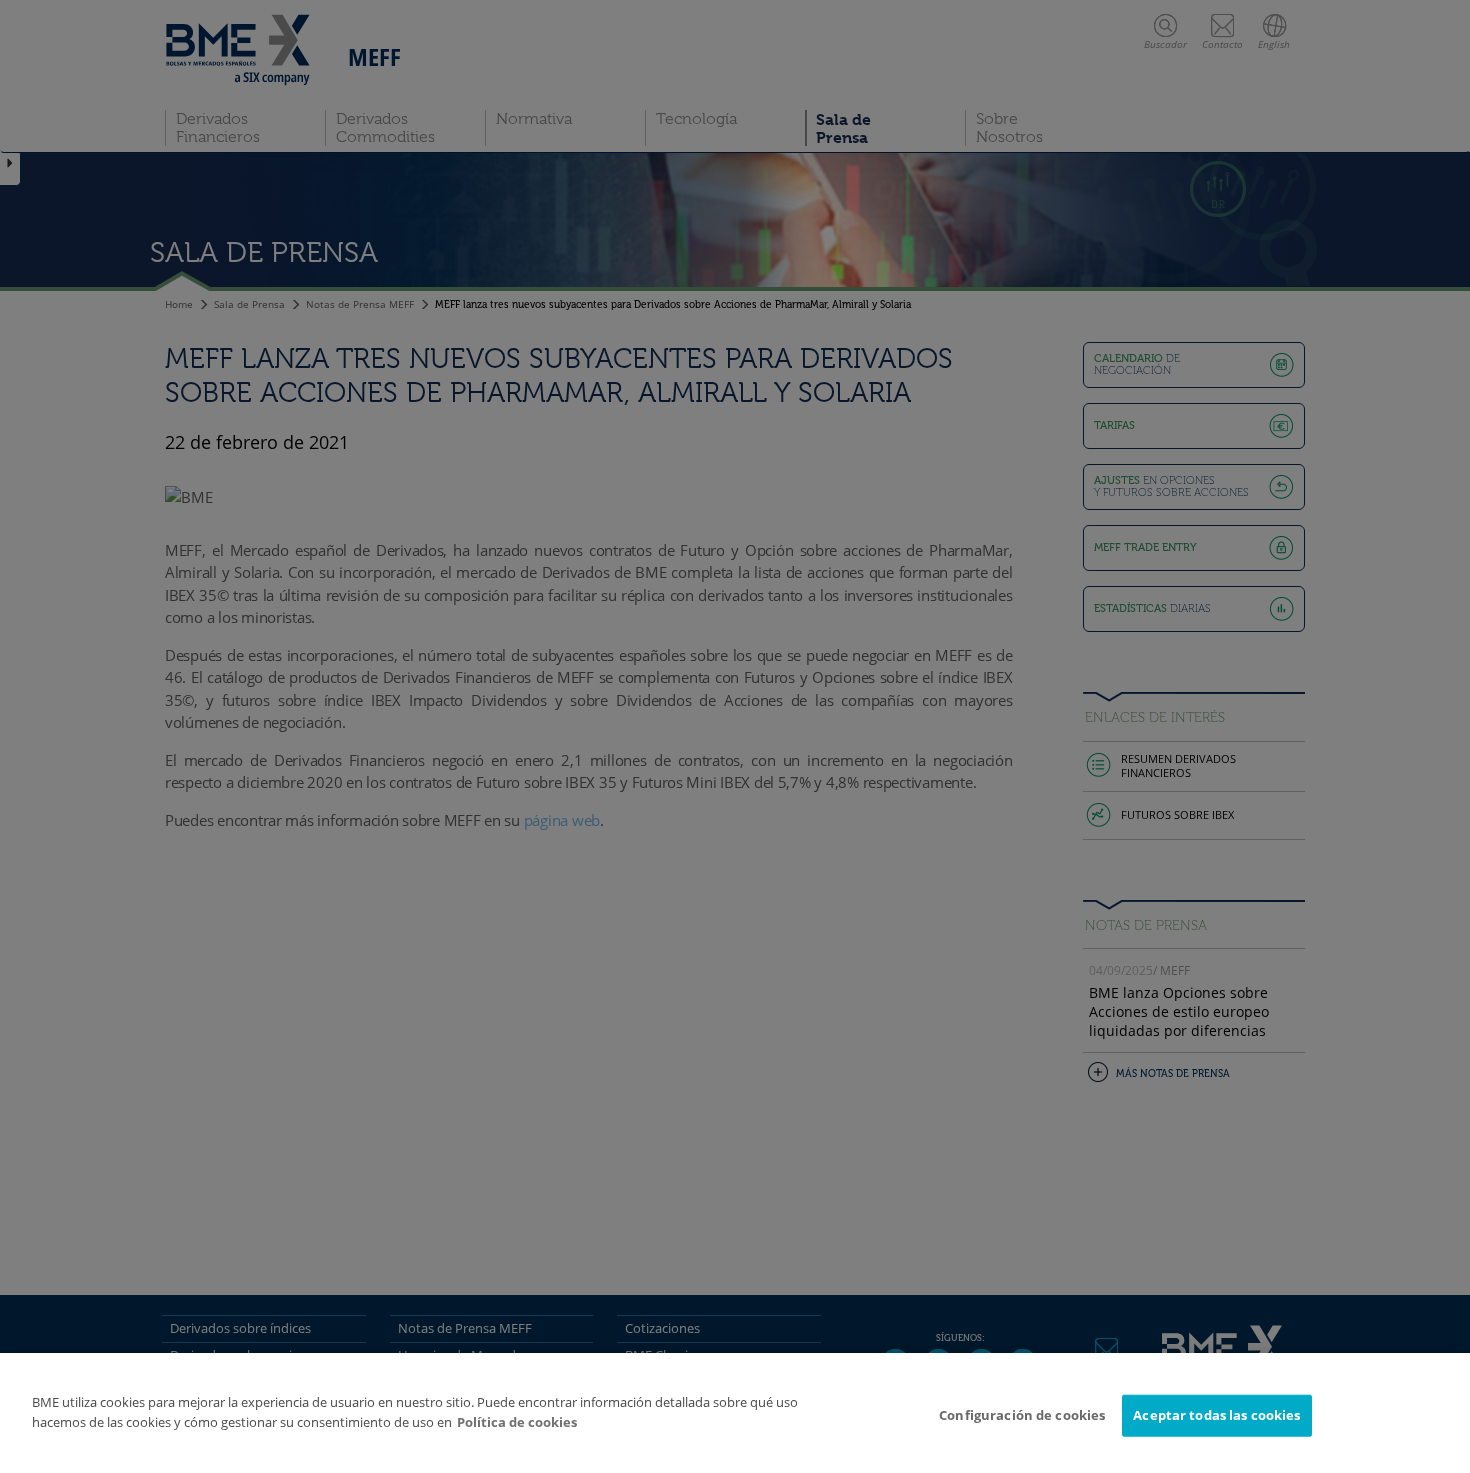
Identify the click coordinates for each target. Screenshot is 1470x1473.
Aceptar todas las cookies (1216, 1415)
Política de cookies (517, 1422)
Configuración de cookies (1022, 1415)
